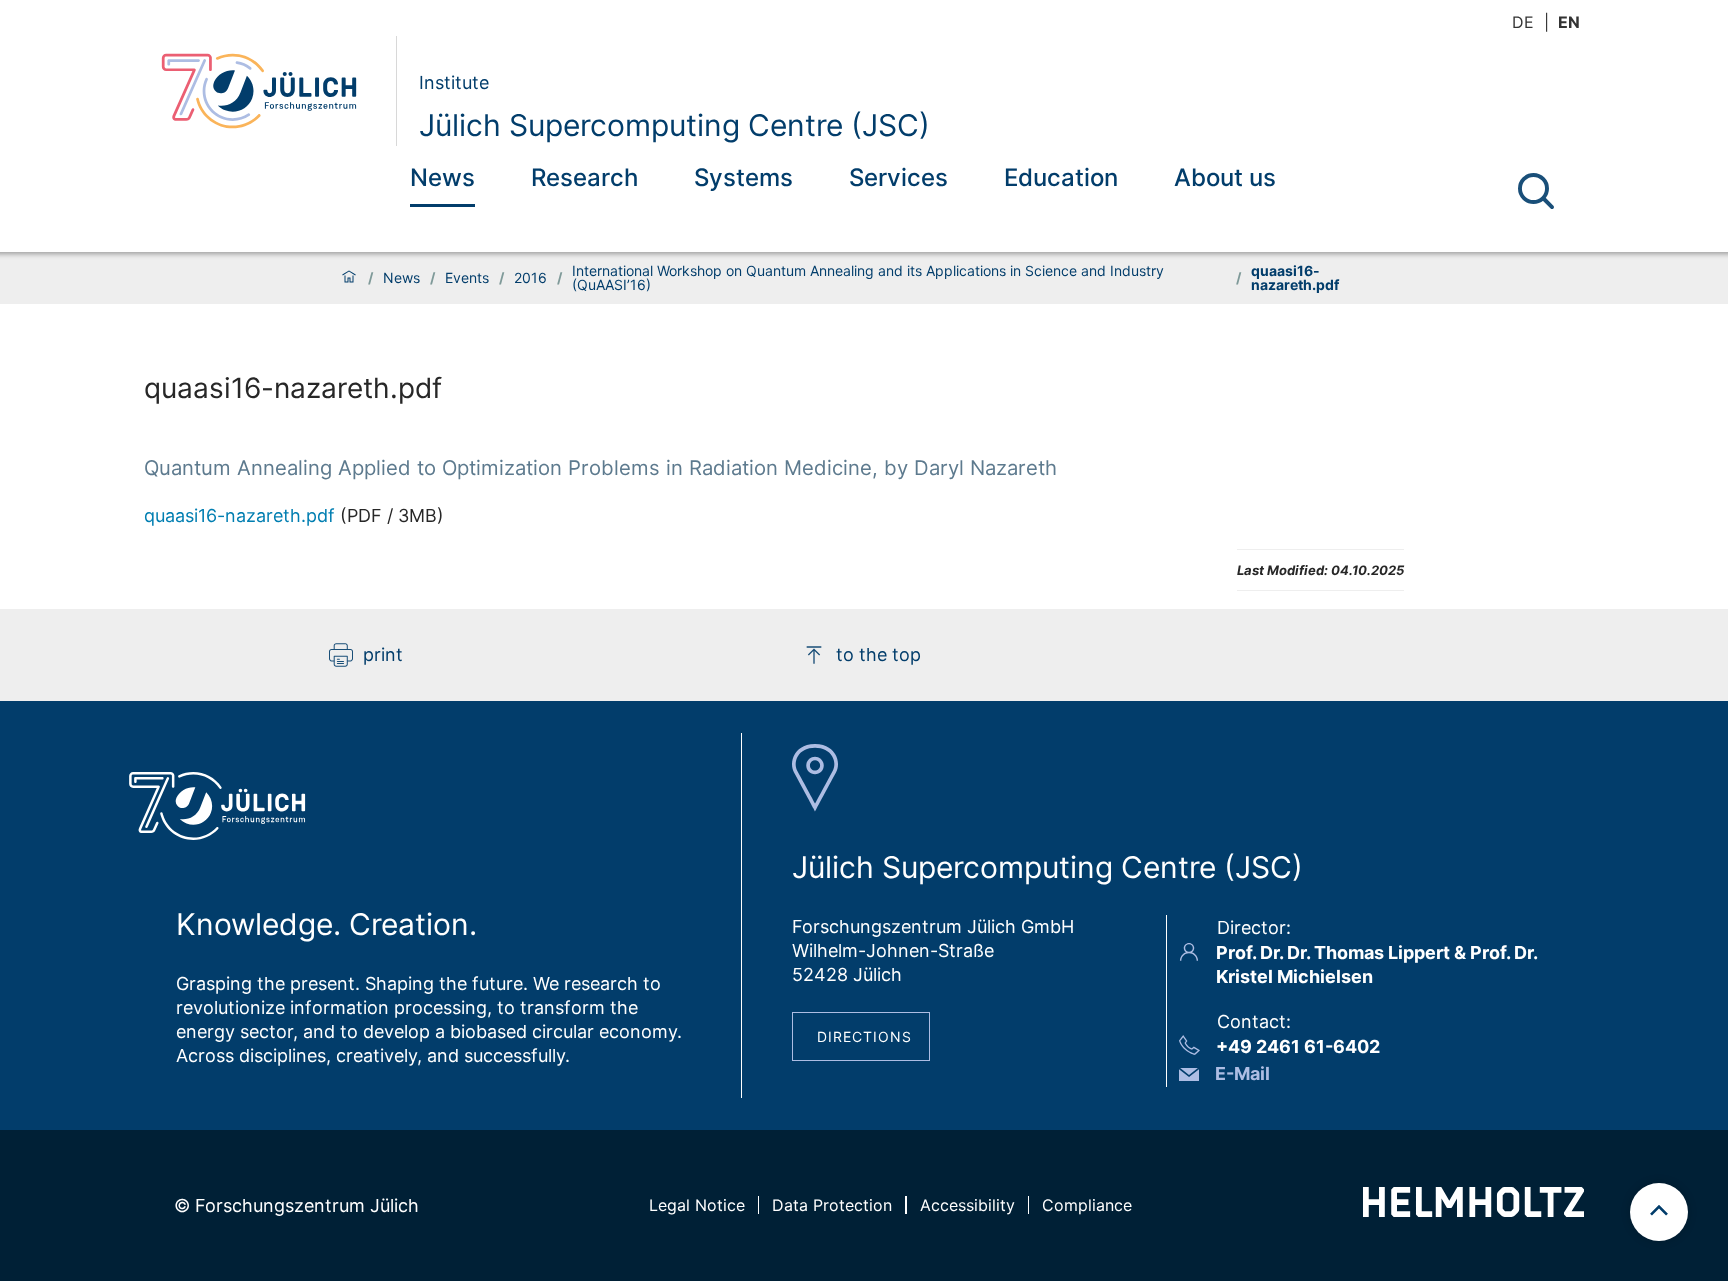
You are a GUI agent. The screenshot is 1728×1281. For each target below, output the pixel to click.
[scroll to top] (1659, 1212)
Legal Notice (697, 1205)
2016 (530, 278)
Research (584, 177)
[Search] (1536, 191)
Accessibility (967, 1205)
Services (898, 177)
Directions (864, 1036)
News (442, 177)
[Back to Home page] (270, 91)
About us (1225, 177)
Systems (743, 177)
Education (1061, 177)
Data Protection (832, 1205)
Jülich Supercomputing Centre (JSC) (674, 125)
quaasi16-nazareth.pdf (239, 515)
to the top (878, 654)
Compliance (1087, 1205)
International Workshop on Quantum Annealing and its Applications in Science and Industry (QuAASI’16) (868, 278)
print (383, 654)
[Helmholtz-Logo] (1473, 1210)
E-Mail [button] (1242, 1073)
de (1523, 22)
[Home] (349, 278)
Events (467, 278)
